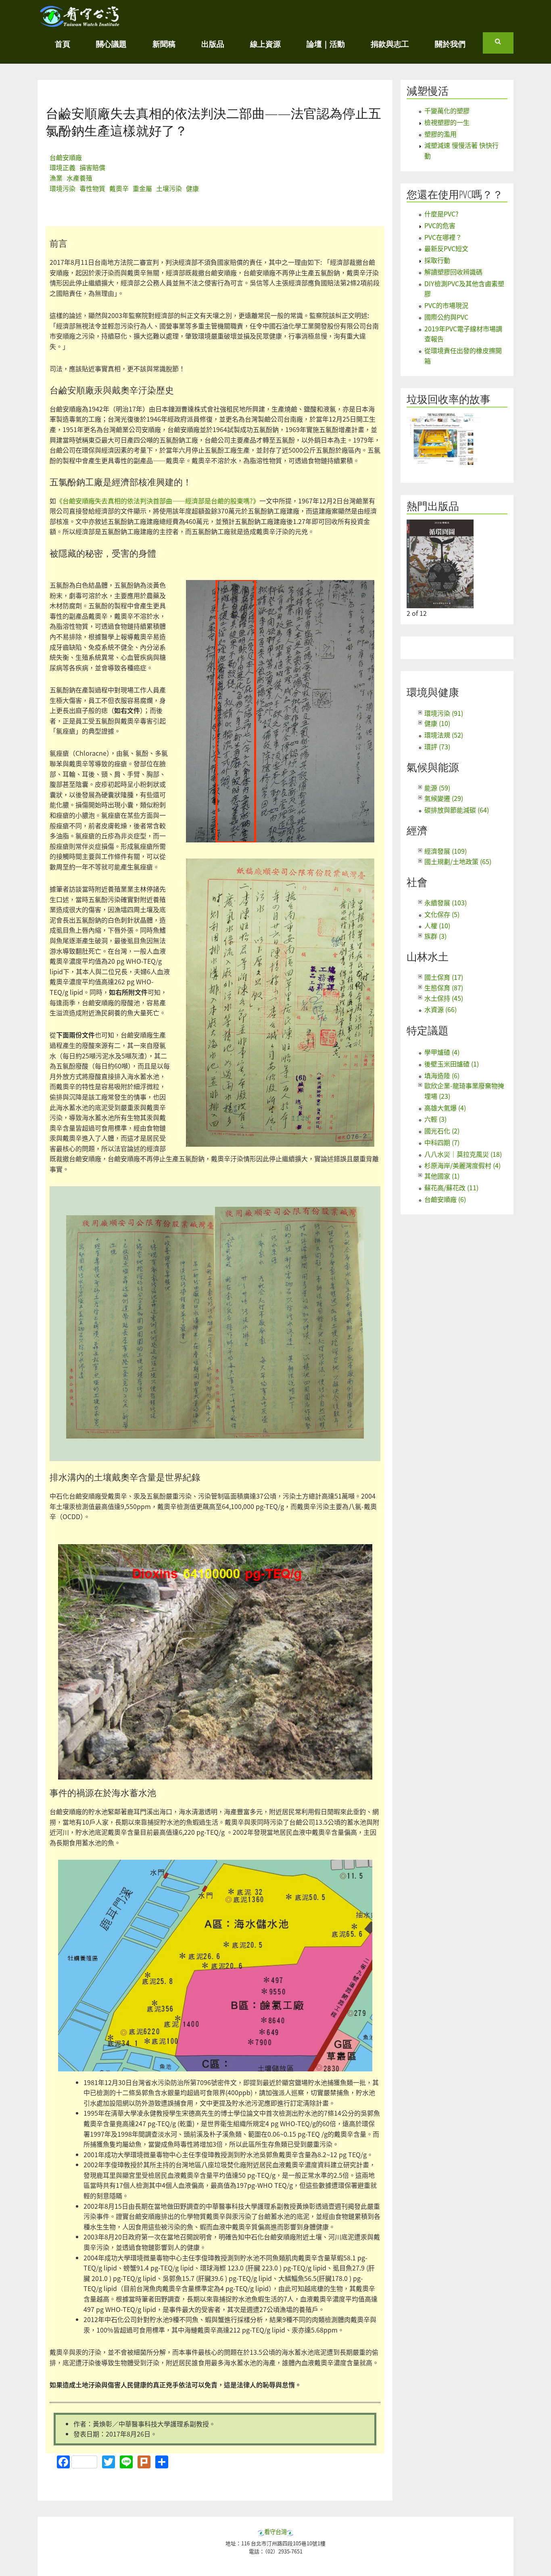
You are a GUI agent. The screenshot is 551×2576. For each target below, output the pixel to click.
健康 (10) (437, 723)
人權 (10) (437, 925)
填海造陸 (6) (442, 1075)
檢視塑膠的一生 (447, 122)
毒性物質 (92, 188)
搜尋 (504, 45)
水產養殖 (79, 178)
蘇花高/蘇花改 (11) (451, 1187)
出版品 (213, 44)
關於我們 (450, 44)
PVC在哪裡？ (443, 237)
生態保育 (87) (444, 988)
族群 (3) (435, 936)
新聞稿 (164, 44)
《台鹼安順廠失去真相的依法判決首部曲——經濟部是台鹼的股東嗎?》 (158, 501)
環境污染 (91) (444, 713)
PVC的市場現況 (446, 305)
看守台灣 (275, 2531)
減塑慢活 (428, 91)
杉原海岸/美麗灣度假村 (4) (462, 1165)
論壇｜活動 (326, 44)
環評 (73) (437, 746)
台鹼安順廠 (66, 157)
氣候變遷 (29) (444, 798)
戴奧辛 (119, 188)
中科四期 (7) (442, 1142)
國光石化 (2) (442, 1131)
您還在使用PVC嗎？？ (455, 194)
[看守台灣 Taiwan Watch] (80, 23)
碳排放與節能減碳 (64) (457, 810)
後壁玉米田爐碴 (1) (452, 1064)
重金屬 (142, 188)
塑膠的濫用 (440, 134)
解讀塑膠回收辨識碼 (453, 272)
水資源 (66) (440, 1009)
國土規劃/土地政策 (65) (458, 861)
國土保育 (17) (444, 977)
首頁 (63, 44)
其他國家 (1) (442, 1176)
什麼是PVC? (441, 214)
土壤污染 (169, 188)
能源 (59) (437, 788)
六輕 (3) (435, 1119)
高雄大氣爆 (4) (445, 1108)
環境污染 (63, 188)
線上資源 (265, 44)
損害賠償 (92, 167)
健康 (192, 188)
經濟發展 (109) (446, 851)
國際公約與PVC (446, 317)
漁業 (56, 178)
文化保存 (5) (442, 914)
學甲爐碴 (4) (442, 1052)
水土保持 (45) (444, 998)
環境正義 (63, 167)
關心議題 (111, 44)
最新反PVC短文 (446, 248)
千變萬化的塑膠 (447, 110)
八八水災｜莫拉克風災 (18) (463, 1154)
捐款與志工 (390, 44)
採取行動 (437, 260)
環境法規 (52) (444, 735)
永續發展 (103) (446, 902)
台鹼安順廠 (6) (445, 1199)
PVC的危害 (440, 225)
